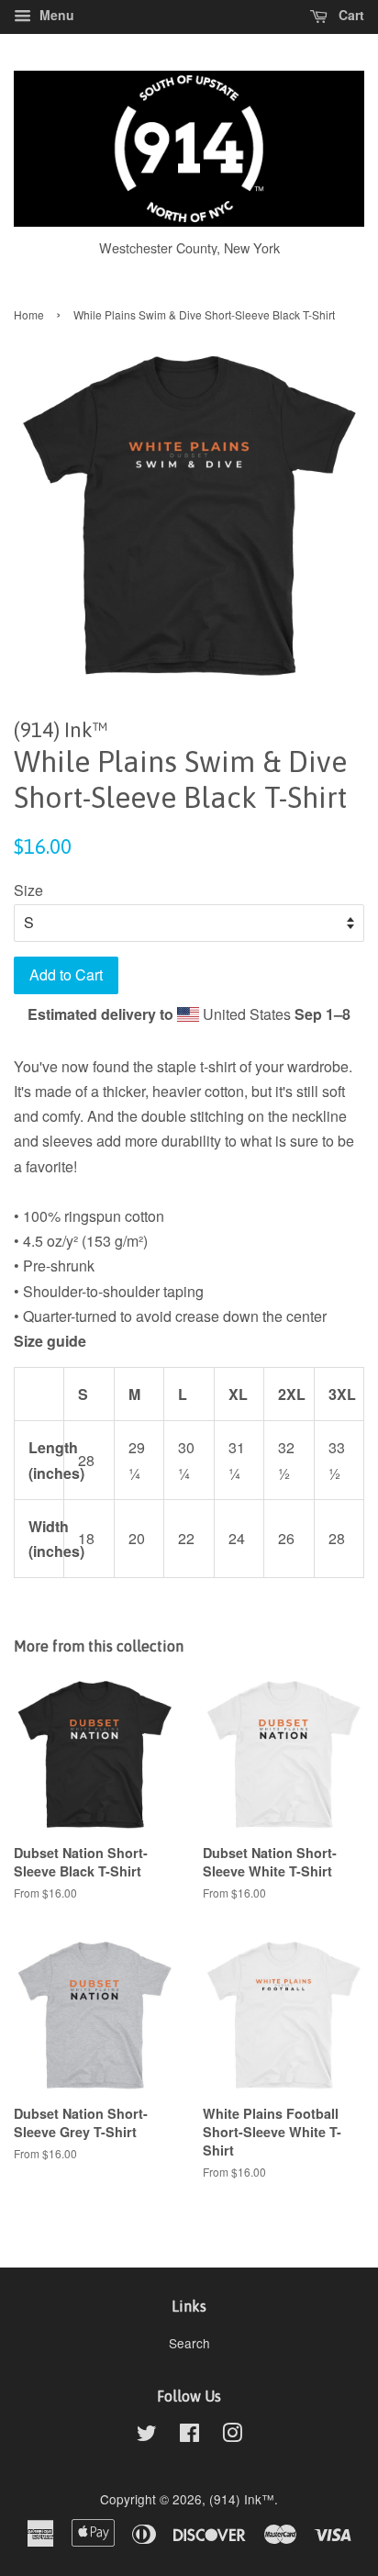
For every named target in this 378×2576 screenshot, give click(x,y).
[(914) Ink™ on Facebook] (189, 2436)
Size (28, 890)
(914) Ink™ (242, 2499)
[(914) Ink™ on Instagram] (232, 2436)
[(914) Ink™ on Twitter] (147, 2436)
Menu (55, 15)
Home (29, 314)
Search (189, 2343)
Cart (350, 15)
